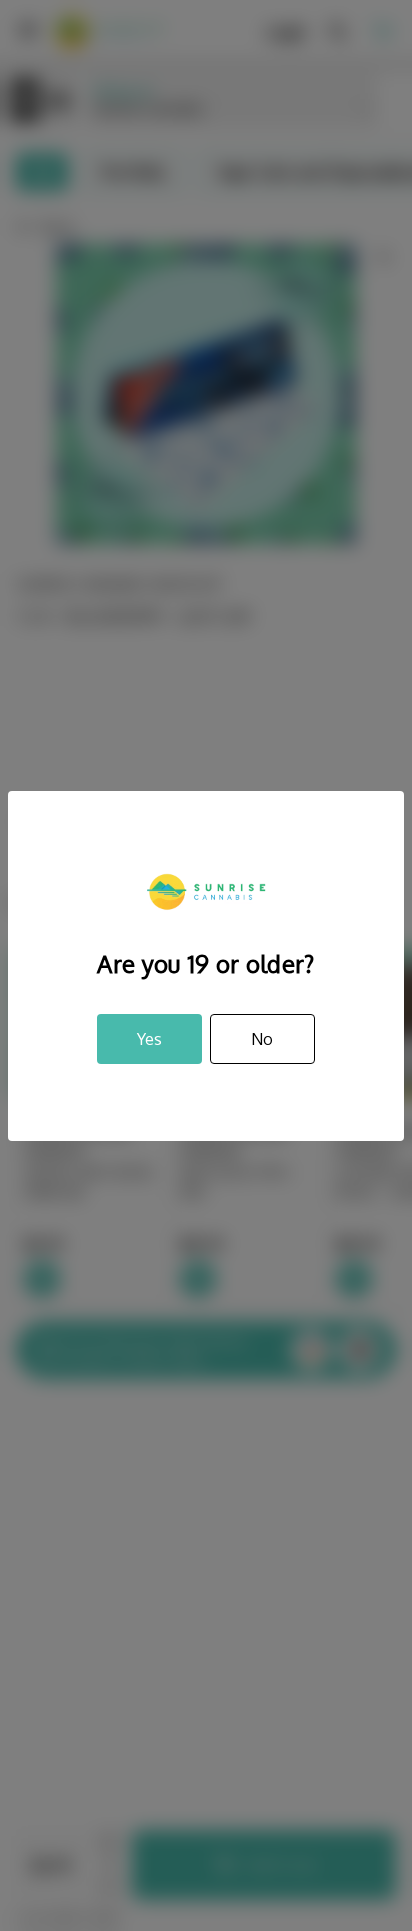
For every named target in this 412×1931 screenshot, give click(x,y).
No (262, 1039)
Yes (149, 1039)
